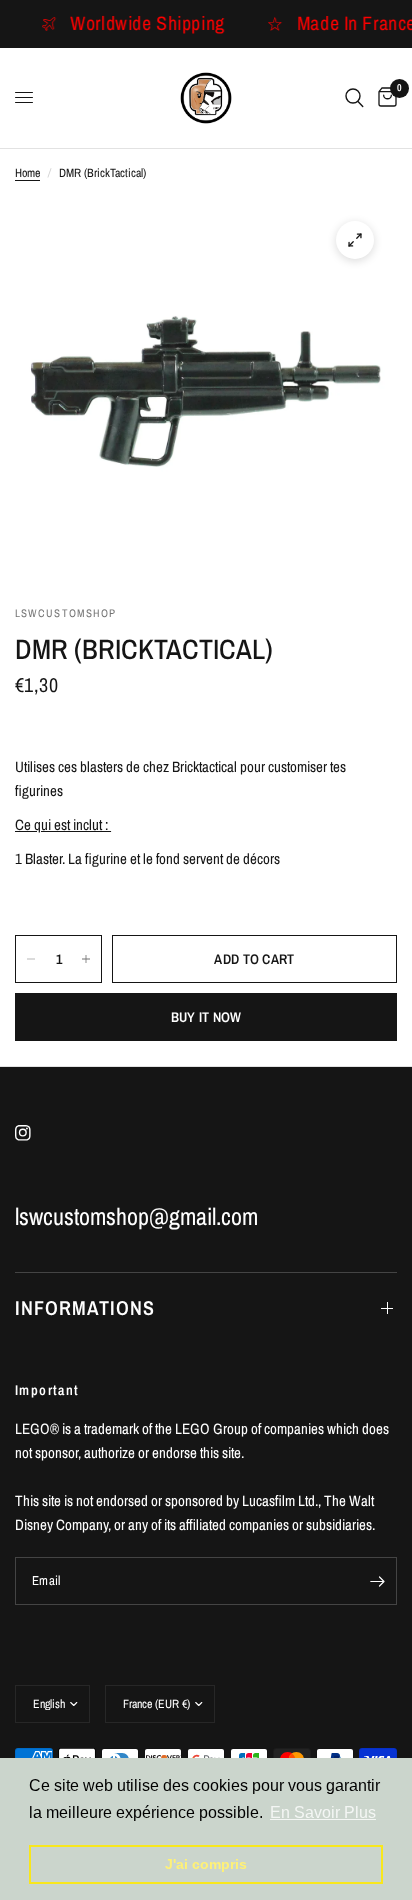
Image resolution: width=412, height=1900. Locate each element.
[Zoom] (355, 240)
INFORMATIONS (85, 1307)
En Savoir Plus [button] (323, 1812)
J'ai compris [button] (206, 1864)
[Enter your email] (377, 1581)
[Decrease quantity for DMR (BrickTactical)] (31, 959)
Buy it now (206, 1017)
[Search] (354, 98)
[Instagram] (37, 1133)
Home (27, 173)
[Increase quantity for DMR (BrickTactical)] (86, 959)
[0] (384, 98)
